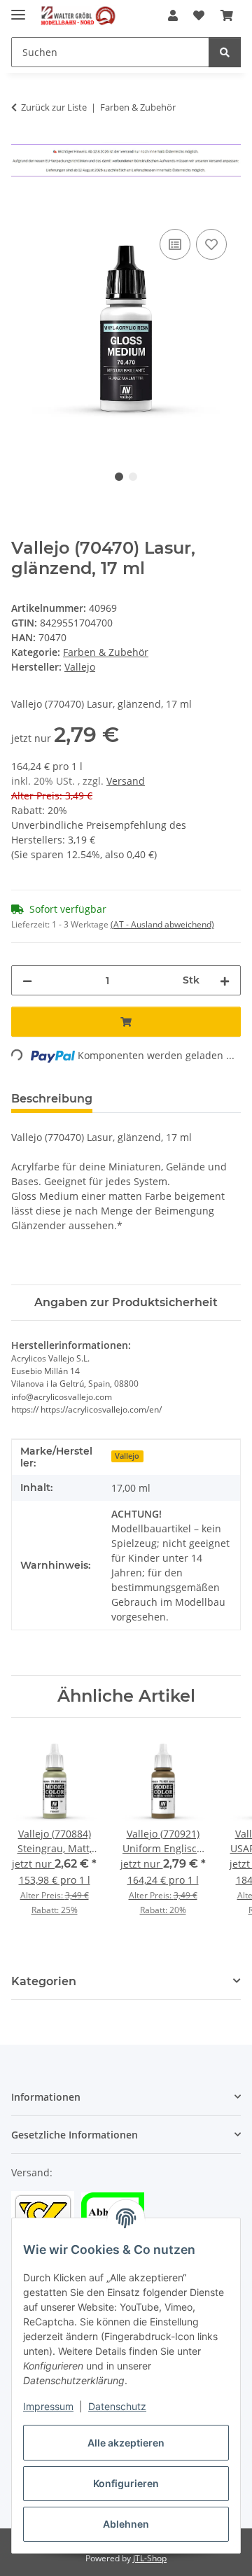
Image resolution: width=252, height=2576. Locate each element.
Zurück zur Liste (54, 107)
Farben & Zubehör (106, 652)
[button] (173, 15)
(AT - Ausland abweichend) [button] (162, 924)
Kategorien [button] (44, 1981)
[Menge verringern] (27, 980)
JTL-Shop (150, 2558)
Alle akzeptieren (126, 2443)
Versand (126, 781)
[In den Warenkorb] (22, 210)
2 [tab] (133, 477)
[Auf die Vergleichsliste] (175, 244)
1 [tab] (119, 477)
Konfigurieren (126, 2483)
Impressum (48, 2406)
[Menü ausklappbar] (18, 9)
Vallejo (127, 1456)
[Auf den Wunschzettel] (211, 244)
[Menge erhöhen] (225, 980)
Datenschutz (117, 2406)
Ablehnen (126, 2524)
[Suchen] (225, 52)
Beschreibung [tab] (52, 1099)
